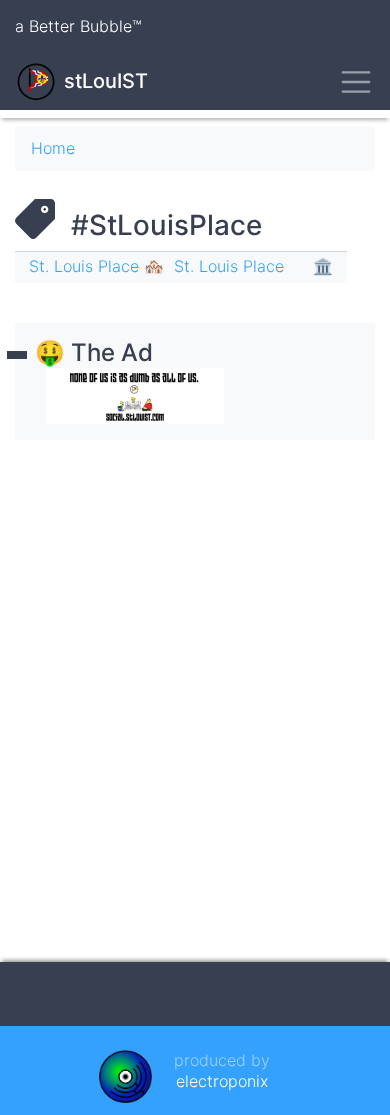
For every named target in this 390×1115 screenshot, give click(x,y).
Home (53, 148)
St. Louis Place (229, 266)
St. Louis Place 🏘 (96, 266)
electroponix (222, 1081)
